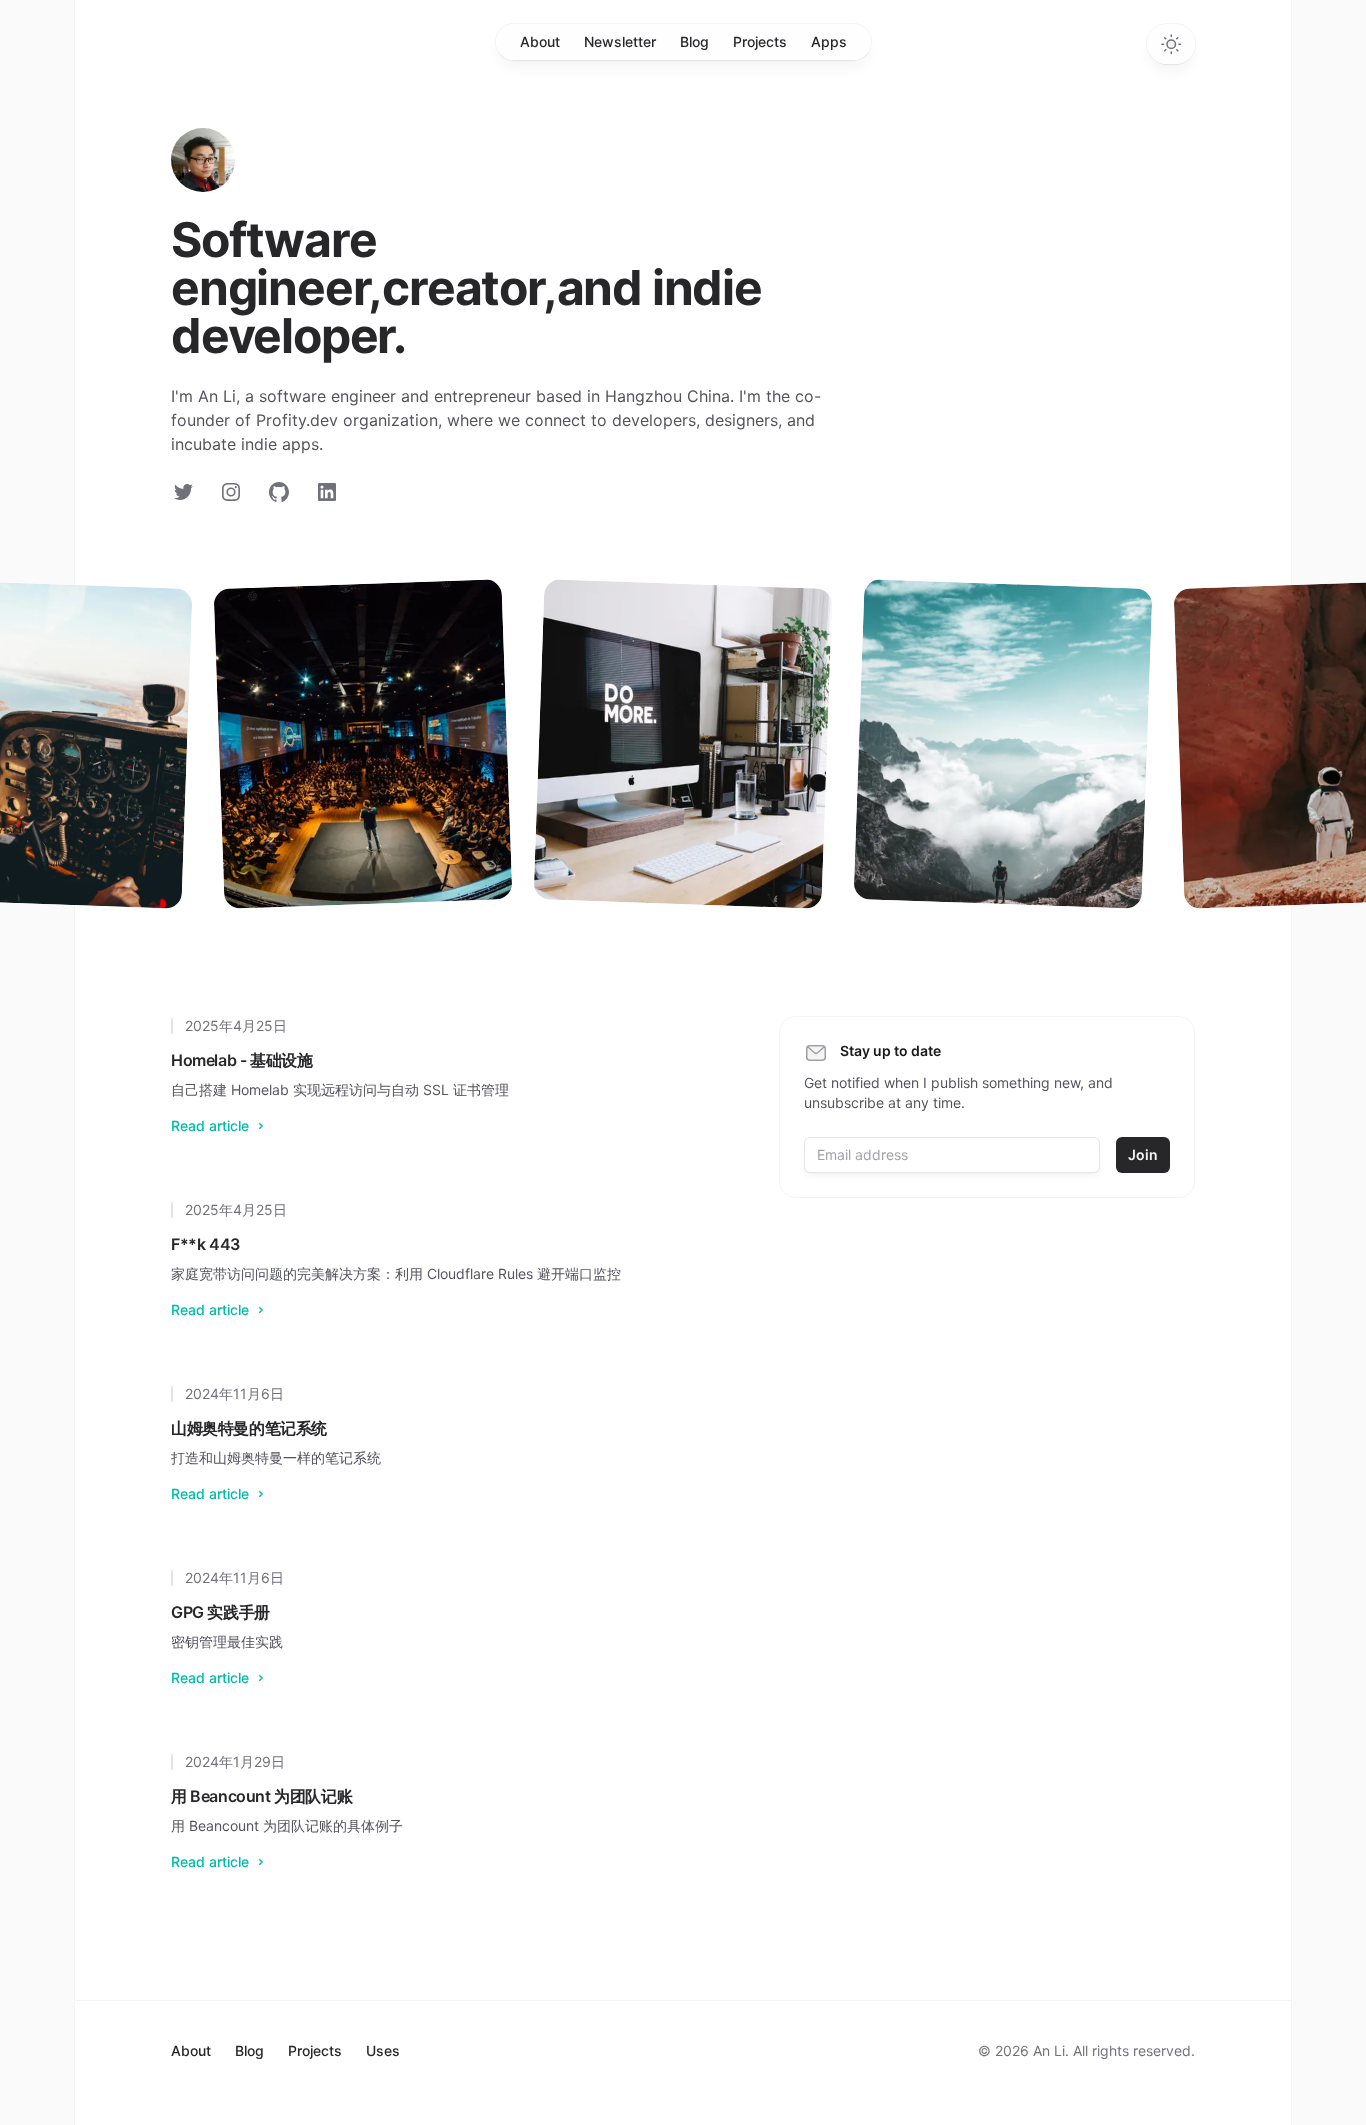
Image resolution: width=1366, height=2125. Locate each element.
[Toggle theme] (1171, 44)
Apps (829, 41)
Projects (760, 41)
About (540, 41)
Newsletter (620, 41)
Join (1143, 1154)
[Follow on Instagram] (231, 492)
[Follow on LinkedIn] (327, 492)
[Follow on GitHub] (279, 492)
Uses (383, 2050)
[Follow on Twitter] (183, 492)
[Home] (203, 160)
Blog (694, 41)
